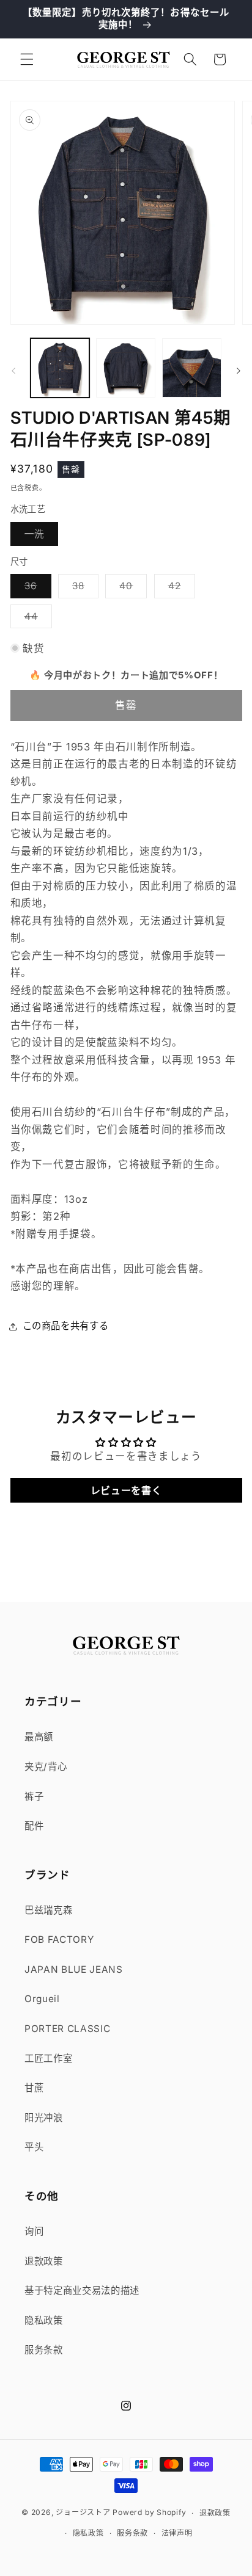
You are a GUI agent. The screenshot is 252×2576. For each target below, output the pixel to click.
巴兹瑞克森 (48, 1910)
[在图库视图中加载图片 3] (192, 368)
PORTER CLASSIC (67, 2029)
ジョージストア (83, 2513)
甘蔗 (34, 2088)
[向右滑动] (239, 371)
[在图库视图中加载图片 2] (126, 368)
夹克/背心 (46, 1767)
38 (83, 589)
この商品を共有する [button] (66, 1326)
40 (131, 589)
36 (35, 589)
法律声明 (177, 2533)
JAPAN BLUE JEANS (74, 1969)
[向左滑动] (13, 371)
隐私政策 (44, 2320)
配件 (34, 1826)
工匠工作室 (48, 2059)
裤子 (34, 1797)
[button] (27, 59)
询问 (34, 2231)
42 (179, 589)
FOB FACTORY (59, 1939)
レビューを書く (126, 1490)
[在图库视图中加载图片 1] (60, 368)
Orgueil (42, 1999)
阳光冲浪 (44, 2118)
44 (36, 619)
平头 (34, 2147)
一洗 (39, 537)
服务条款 (44, 2350)
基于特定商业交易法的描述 (82, 2291)
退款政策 (44, 2261)
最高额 (39, 1737)
